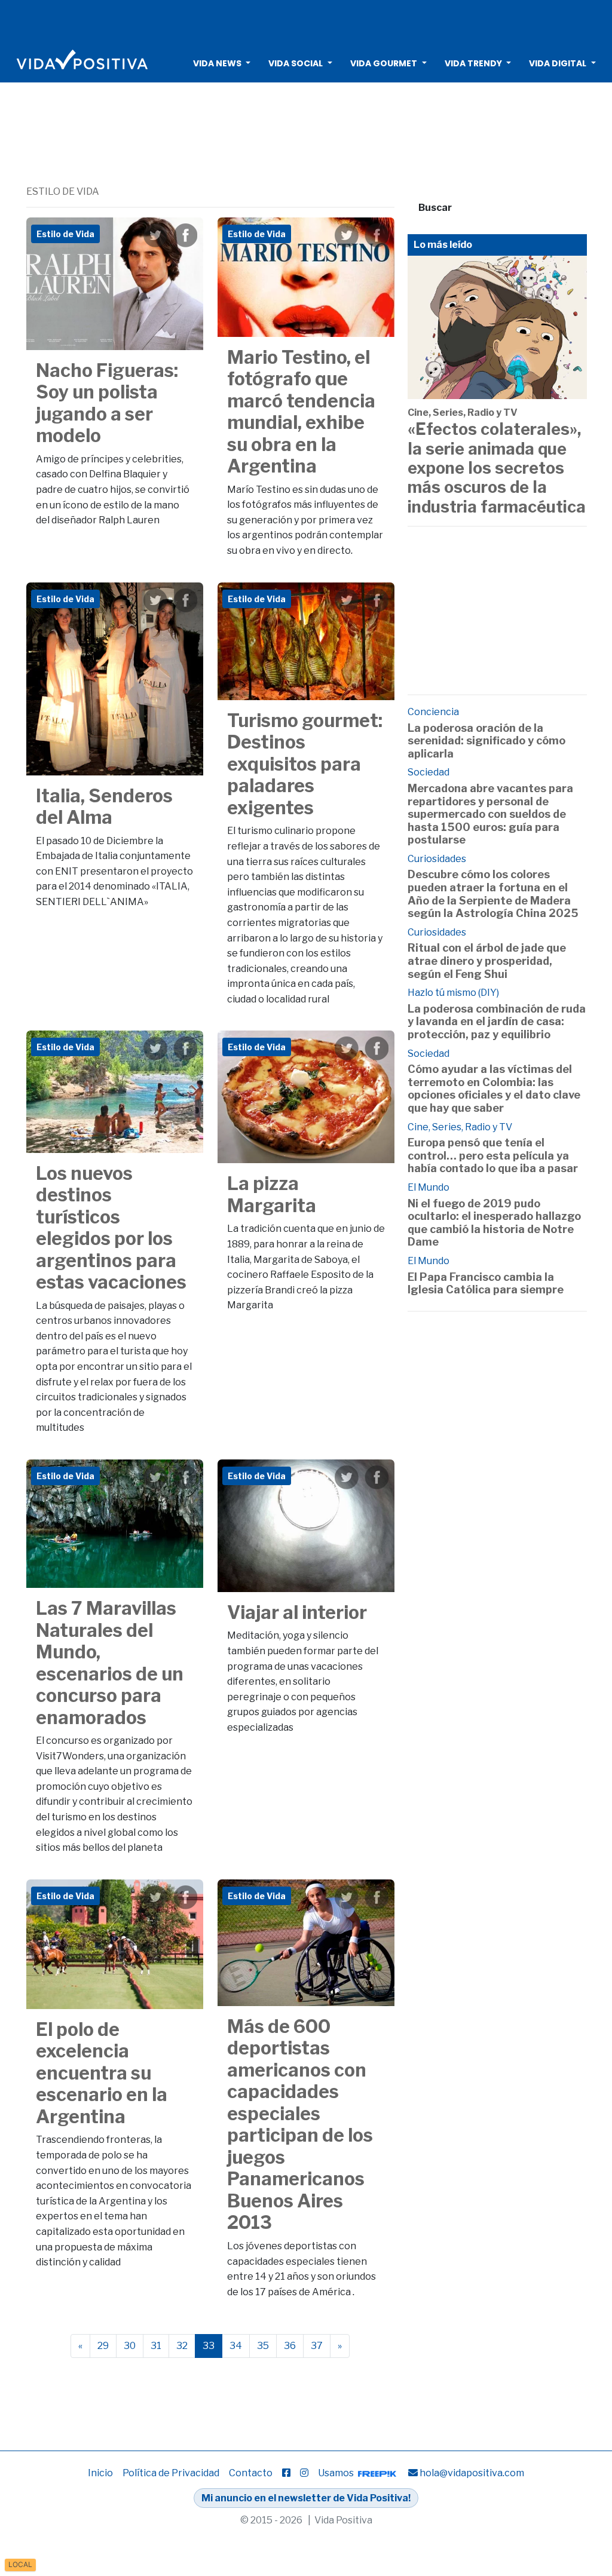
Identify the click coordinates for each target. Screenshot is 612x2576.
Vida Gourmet (384, 63)
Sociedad (429, 772)
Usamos (337, 2473)
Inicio (100, 2473)
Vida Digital (558, 63)
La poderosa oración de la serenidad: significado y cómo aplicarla (486, 741)
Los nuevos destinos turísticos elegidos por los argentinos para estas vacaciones (111, 1228)
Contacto (251, 2473)
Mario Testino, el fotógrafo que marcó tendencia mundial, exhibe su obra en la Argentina (301, 412)
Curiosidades (437, 859)
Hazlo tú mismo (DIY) (453, 993)
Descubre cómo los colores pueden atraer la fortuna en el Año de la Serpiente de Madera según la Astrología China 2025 (493, 894)
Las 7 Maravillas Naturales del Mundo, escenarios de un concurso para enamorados (110, 1663)
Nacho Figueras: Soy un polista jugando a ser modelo (107, 403)
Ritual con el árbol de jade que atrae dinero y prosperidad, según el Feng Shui (487, 961)
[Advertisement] (306, 21)
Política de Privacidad (171, 2473)
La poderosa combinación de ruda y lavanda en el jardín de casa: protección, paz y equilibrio (497, 1022)
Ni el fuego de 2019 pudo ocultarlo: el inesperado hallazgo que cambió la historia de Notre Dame (494, 1223)
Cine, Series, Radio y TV (463, 413)
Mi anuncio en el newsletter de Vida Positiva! (306, 2498)
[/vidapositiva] (286, 2473)
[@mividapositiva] (304, 2473)
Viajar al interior (297, 1612)
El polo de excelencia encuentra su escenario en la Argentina (102, 2073)
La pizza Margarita (272, 1195)
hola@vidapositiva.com (472, 2473)
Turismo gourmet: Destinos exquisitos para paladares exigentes (305, 764)
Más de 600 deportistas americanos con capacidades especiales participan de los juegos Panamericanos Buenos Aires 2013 (300, 2125)
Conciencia (433, 712)
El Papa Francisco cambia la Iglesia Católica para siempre (486, 1284)
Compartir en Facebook (185, 235)
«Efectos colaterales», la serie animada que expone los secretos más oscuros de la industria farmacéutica (497, 468)
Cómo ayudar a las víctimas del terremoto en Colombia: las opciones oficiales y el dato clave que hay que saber (494, 1088)
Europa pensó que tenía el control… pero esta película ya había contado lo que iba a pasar (493, 1155)
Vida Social (296, 63)
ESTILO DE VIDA (63, 191)
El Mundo (429, 1187)
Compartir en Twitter (155, 235)
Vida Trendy (473, 63)
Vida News (217, 63)
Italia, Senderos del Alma (104, 807)
